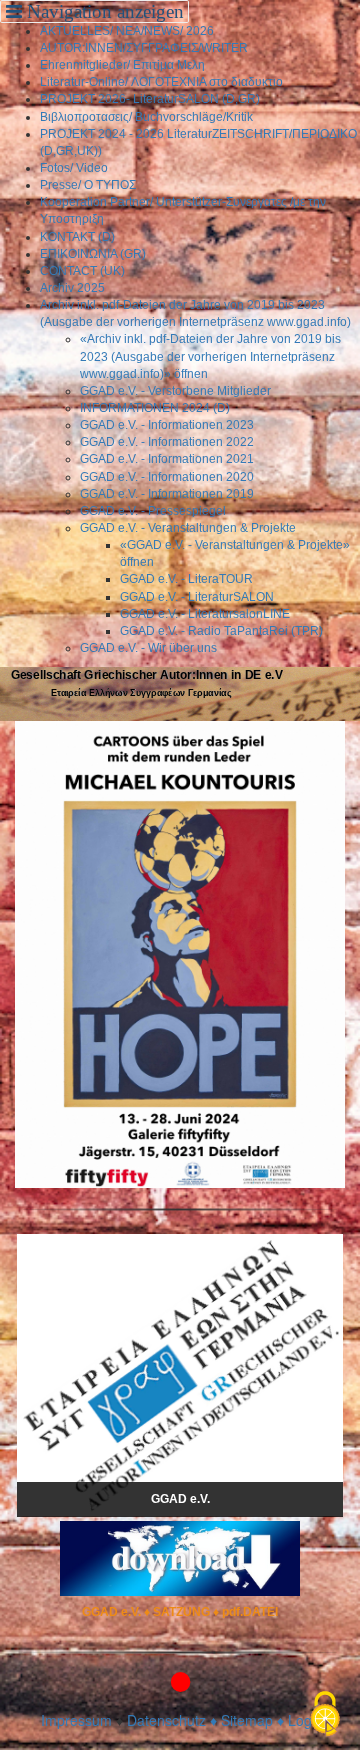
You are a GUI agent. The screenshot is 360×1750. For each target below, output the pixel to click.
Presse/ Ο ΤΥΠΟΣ (88, 185)
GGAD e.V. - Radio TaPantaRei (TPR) (221, 631)
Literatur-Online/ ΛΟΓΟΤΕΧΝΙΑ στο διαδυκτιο (161, 82)
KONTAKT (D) (77, 237)
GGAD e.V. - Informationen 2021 (167, 459)
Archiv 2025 (72, 288)
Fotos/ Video (74, 168)
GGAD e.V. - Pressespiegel (153, 511)
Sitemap (247, 1720)
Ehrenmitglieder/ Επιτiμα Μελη (122, 65)
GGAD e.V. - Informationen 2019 (167, 494)
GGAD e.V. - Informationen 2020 (167, 477)
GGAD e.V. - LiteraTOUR (186, 579)
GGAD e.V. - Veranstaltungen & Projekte (188, 528)
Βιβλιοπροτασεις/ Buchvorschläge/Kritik (146, 117)
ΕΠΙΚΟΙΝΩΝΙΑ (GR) (93, 254)
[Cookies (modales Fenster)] (325, 1715)
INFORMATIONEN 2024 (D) (155, 408)
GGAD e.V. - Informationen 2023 (167, 425)
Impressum (76, 1720)
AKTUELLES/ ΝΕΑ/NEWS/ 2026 (127, 31)
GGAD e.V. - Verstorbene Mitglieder (175, 391)
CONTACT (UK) (82, 271)
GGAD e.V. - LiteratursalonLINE (205, 614)
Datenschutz (166, 1720)
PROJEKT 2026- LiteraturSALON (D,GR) (150, 99)
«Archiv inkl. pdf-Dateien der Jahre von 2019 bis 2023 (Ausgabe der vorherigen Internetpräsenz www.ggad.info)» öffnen (210, 356)
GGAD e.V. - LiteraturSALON (197, 597)
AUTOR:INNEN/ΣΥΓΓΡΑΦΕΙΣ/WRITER (144, 48)
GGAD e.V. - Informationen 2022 (167, 442)
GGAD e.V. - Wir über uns (148, 648)
